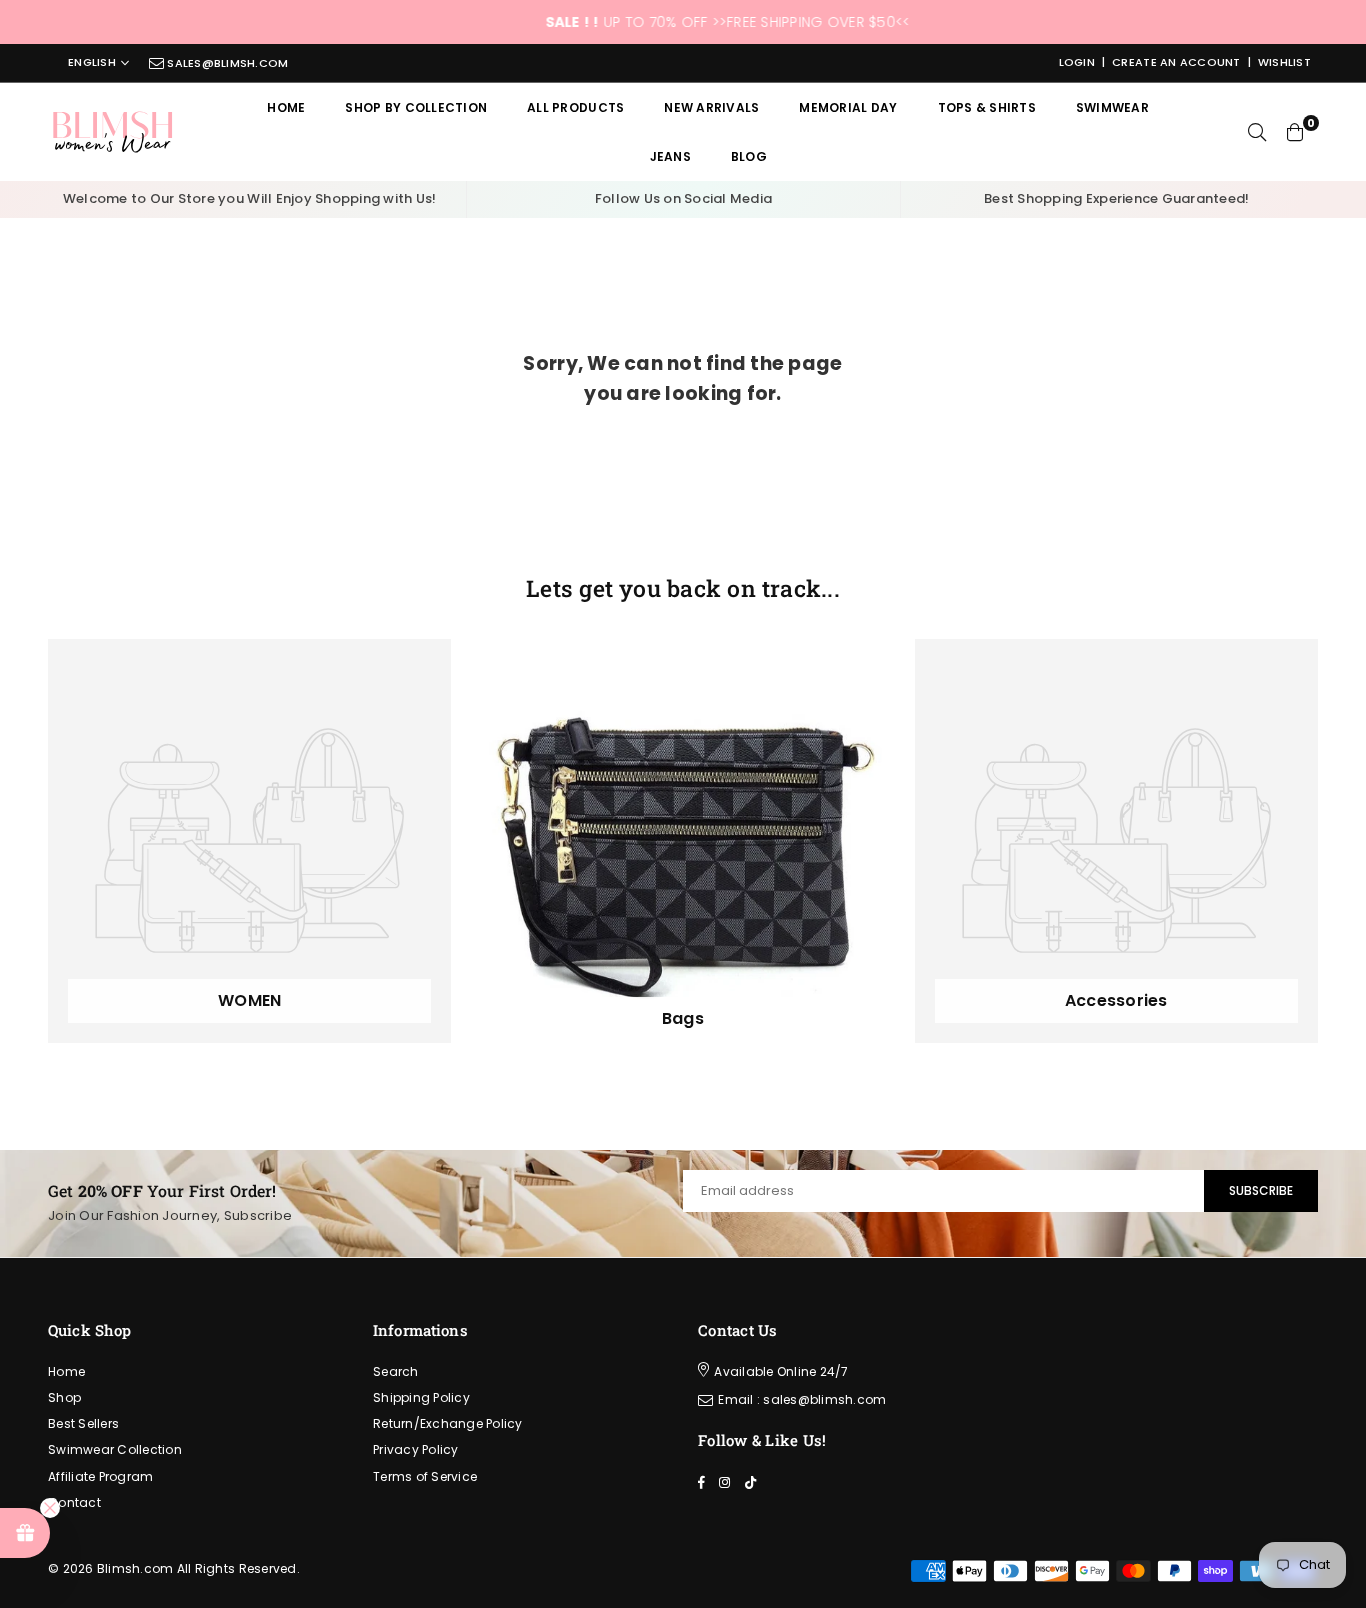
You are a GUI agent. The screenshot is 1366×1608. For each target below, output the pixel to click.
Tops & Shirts (987, 107)
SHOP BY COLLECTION (416, 107)
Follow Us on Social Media (684, 198)
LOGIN (1077, 62)
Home (286, 107)
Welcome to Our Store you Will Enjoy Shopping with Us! (250, 198)
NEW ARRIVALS (711, 107)
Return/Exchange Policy (448, 1423)
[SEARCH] (1257, 132)
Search (396, 1371)
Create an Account (1176, 62)
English (92, 63)
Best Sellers (83, 1423)
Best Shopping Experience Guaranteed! (1116, 198)
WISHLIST (1284, 62)
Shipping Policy (421, 1397)
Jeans (670, 156)
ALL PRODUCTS (575, 107)
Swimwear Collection (115, 1449)
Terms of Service (425, 1476)
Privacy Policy (416, 1449)
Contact (74, 1502)
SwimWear (1112, 107)
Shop (64, 1397)
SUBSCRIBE (1261, 1190)
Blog (749, 156)
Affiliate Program (100, 1476)
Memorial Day (848, 107)
